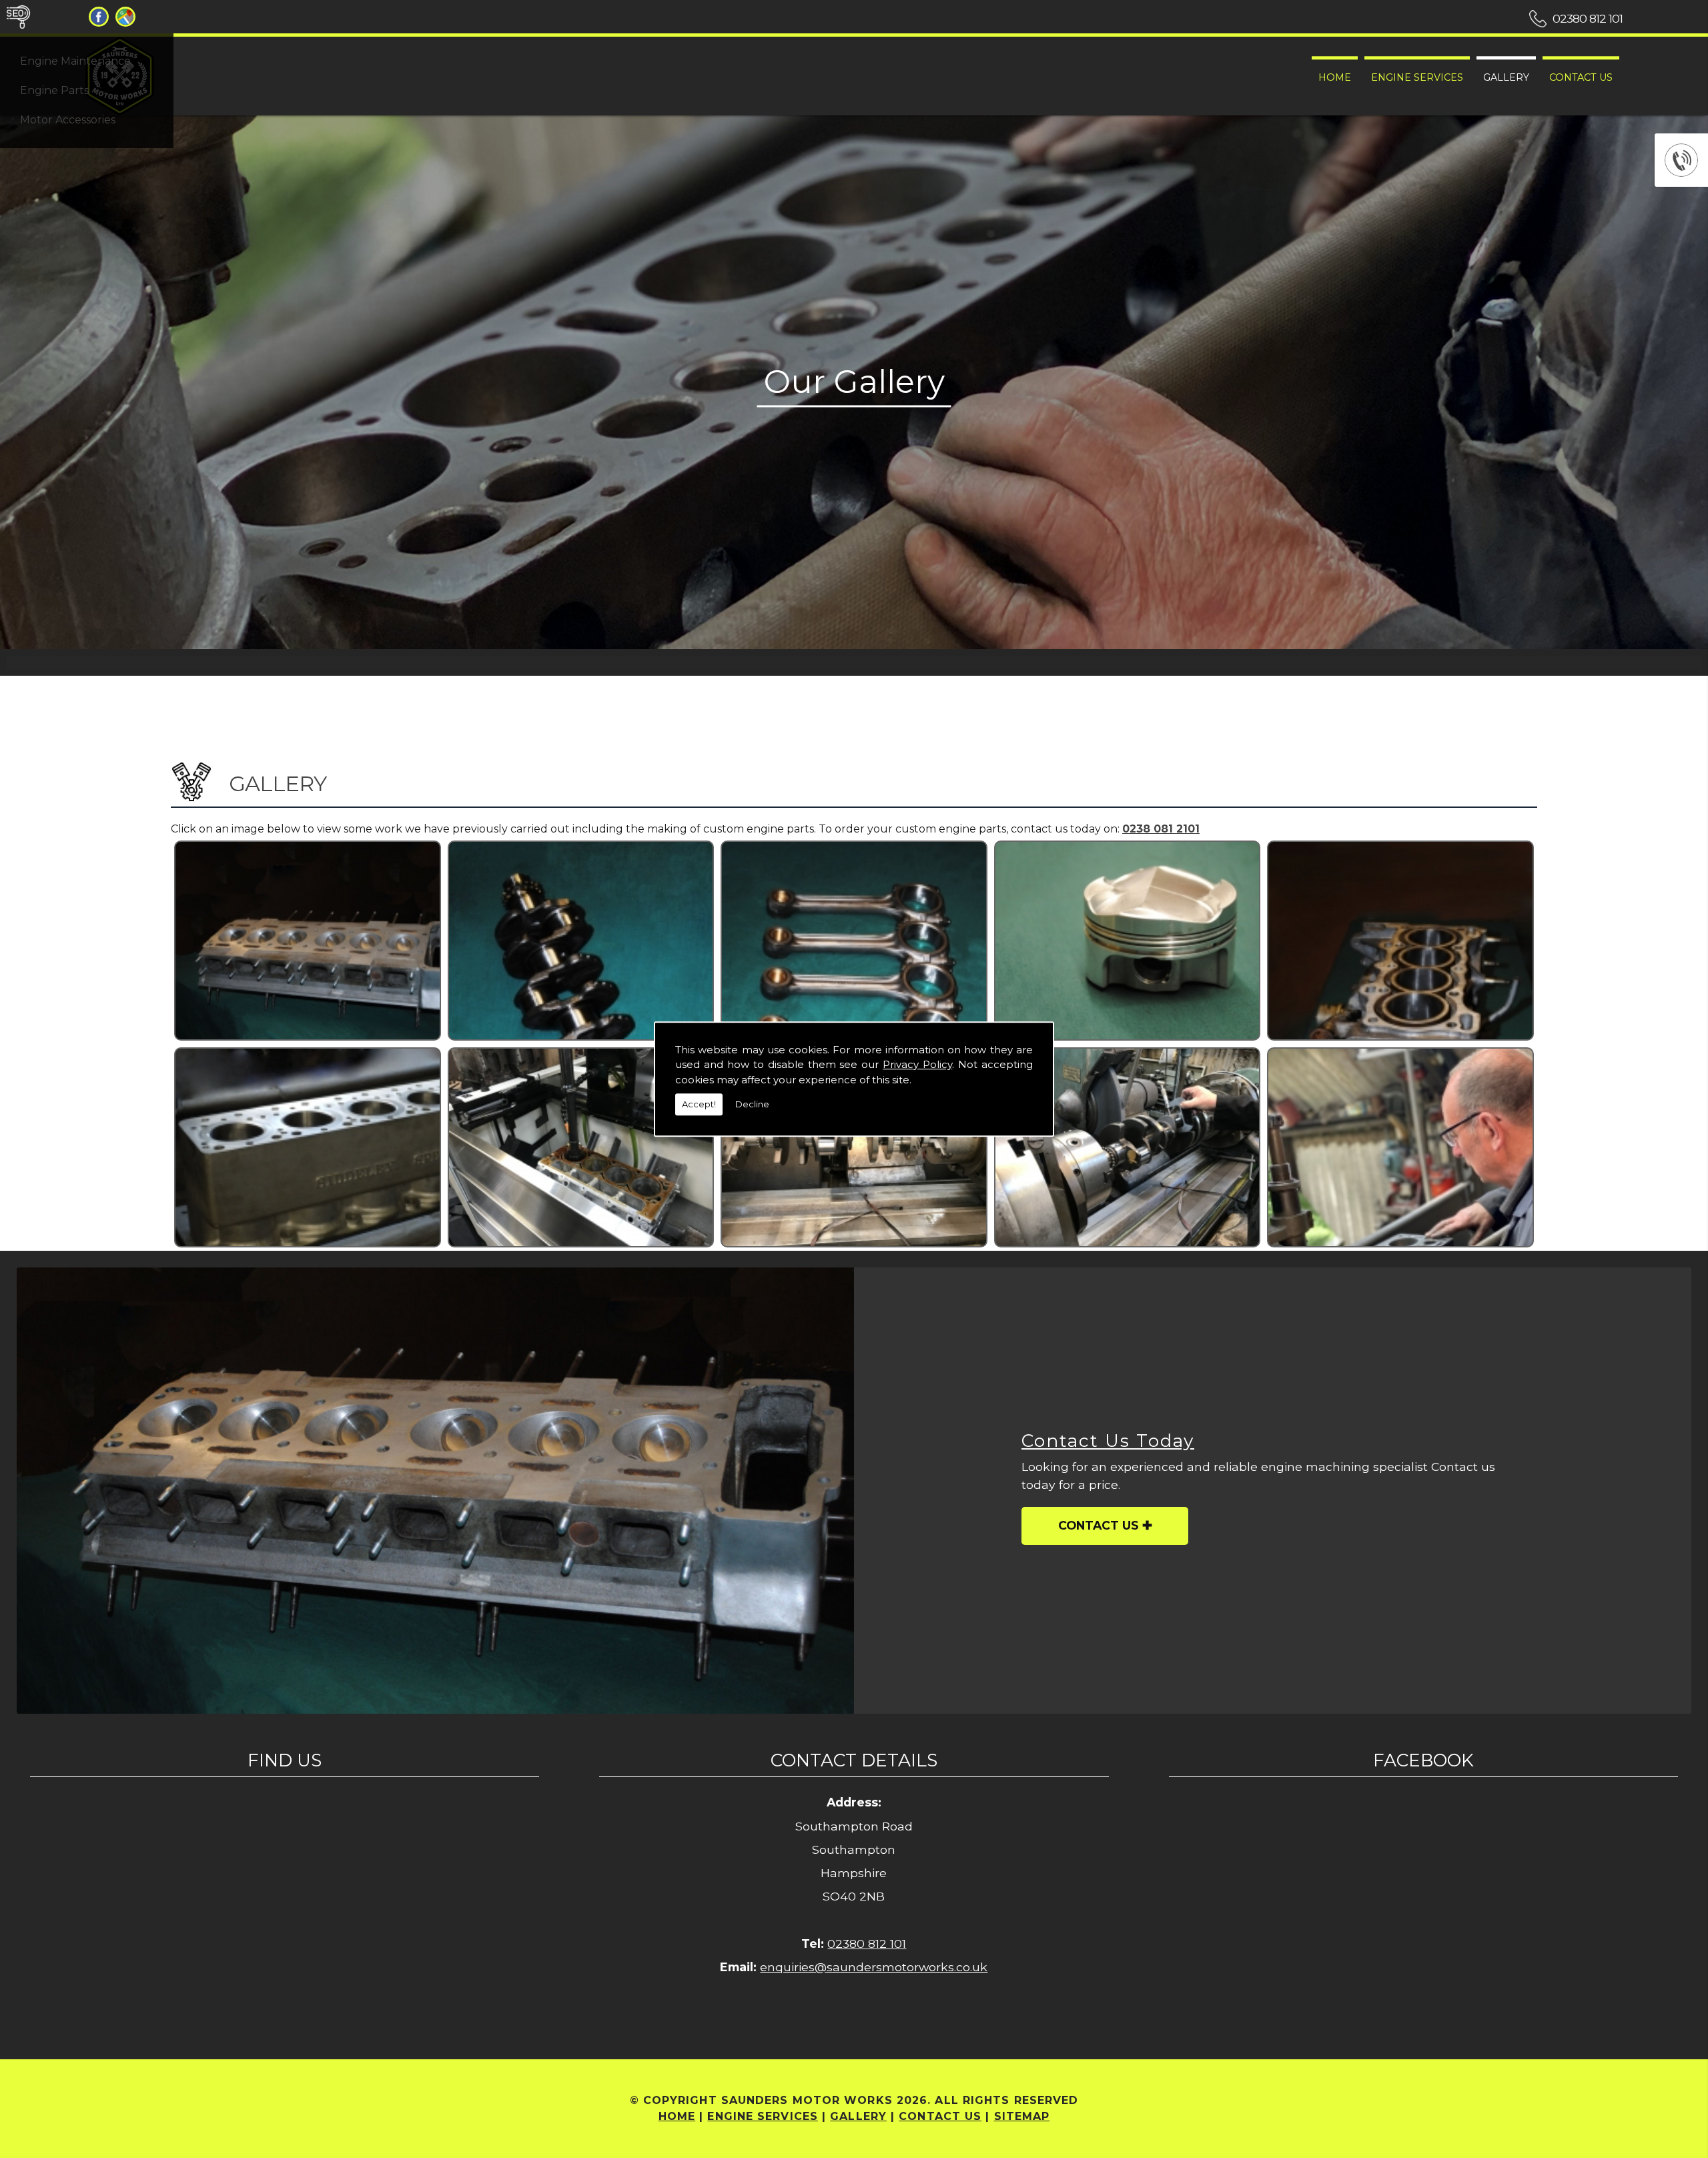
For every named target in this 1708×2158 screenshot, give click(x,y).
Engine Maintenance (75, 61)
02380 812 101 (1588, 18)
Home (1335, 77)
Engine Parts (54, 90)
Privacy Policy (917, 1064)
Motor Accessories (68, 120)
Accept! (699, 1104)
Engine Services (1417, 77)
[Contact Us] (435, 1490)
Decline (752, 1104)
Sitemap (1022, 2116)
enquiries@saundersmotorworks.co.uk (874, 1967)
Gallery (1506, 77)
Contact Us (1581, 77)
